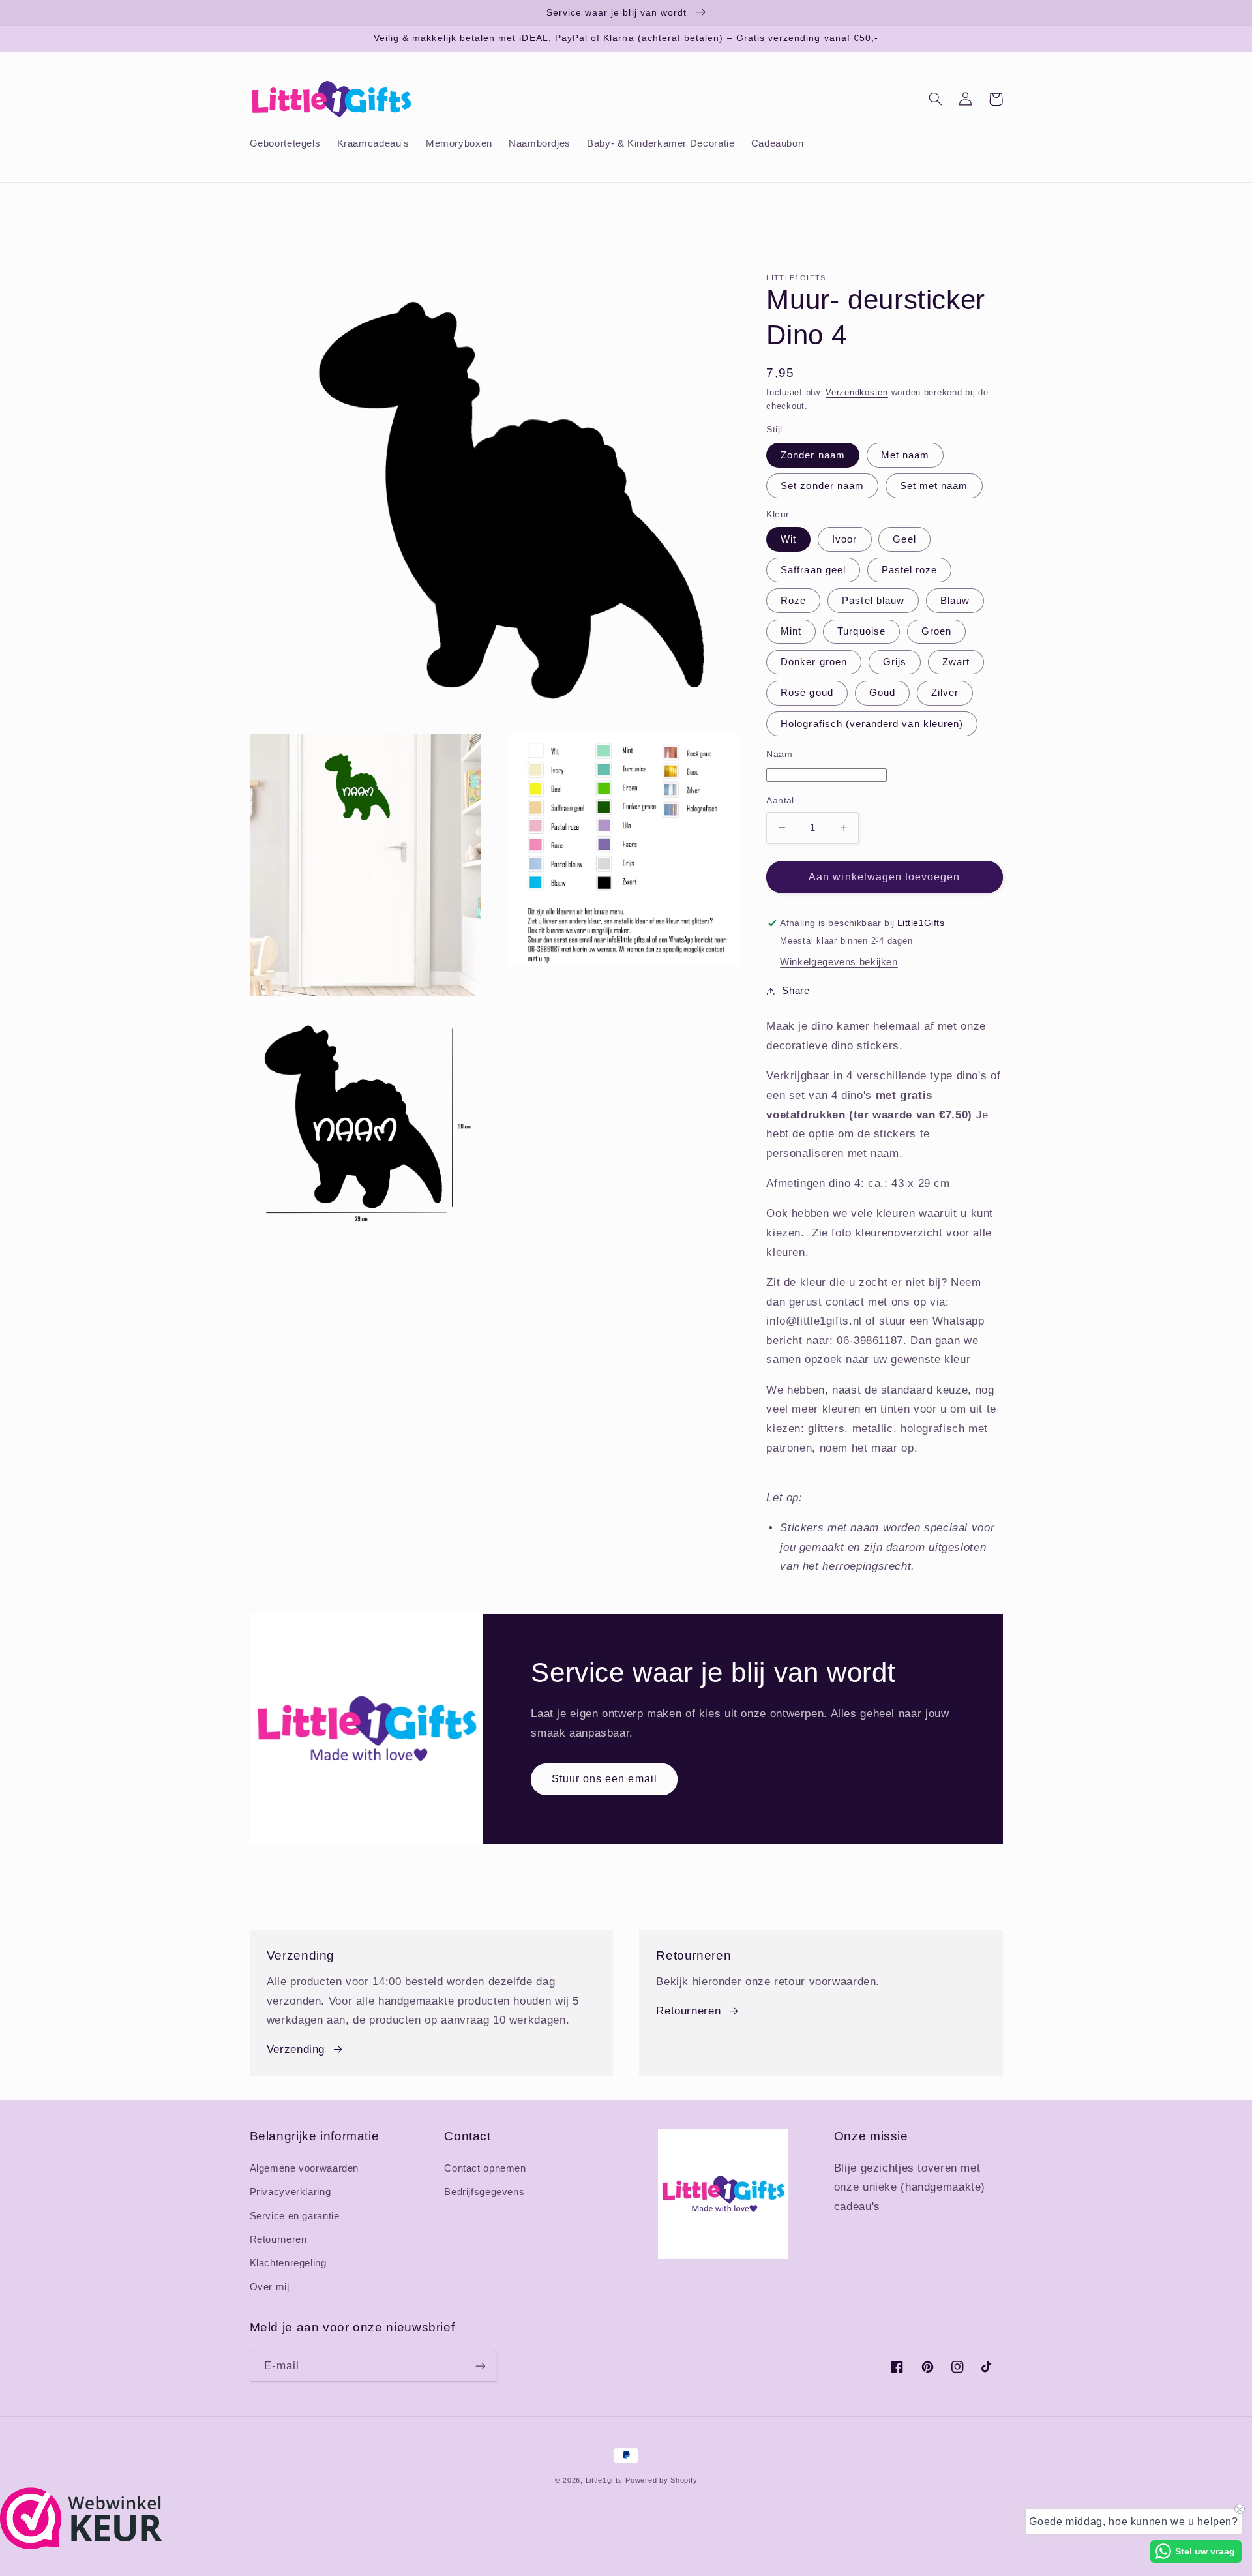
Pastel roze (910, 570)
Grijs (895, 662)
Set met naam (934, 485)
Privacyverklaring (291, 2192)
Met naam (905, 455)
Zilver (945, 693)
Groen (936, 631)
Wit (788, 539)
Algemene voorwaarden (305, 2168)
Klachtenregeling (288, 2263)
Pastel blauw (873, 601)
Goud (882, 693)
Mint (791, 631)
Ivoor (844, 539)
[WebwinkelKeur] (81, 2546)
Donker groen (814, 662)
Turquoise (861, 631)
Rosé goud (807, 693)
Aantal (780, 801)
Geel (904, 539)
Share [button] (796, 991)
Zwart (956, 662)
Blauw (955, 601)
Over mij (270, 2287)
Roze (793, 601)
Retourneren (688, 2011)
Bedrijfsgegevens (484, 2192)
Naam (779, 754)
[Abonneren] (480, 2366)
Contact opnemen (485, 2168)
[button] (936, 99)
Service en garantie (295, 2216)
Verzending (296, 2049)
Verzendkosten (857, 393)
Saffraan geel (813, 570)
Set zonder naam (822, 485)
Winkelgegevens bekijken (839, 962)
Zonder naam (813, 455)
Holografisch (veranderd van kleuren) (872, 723)
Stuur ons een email (604, 1779)
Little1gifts (604, 2480)
